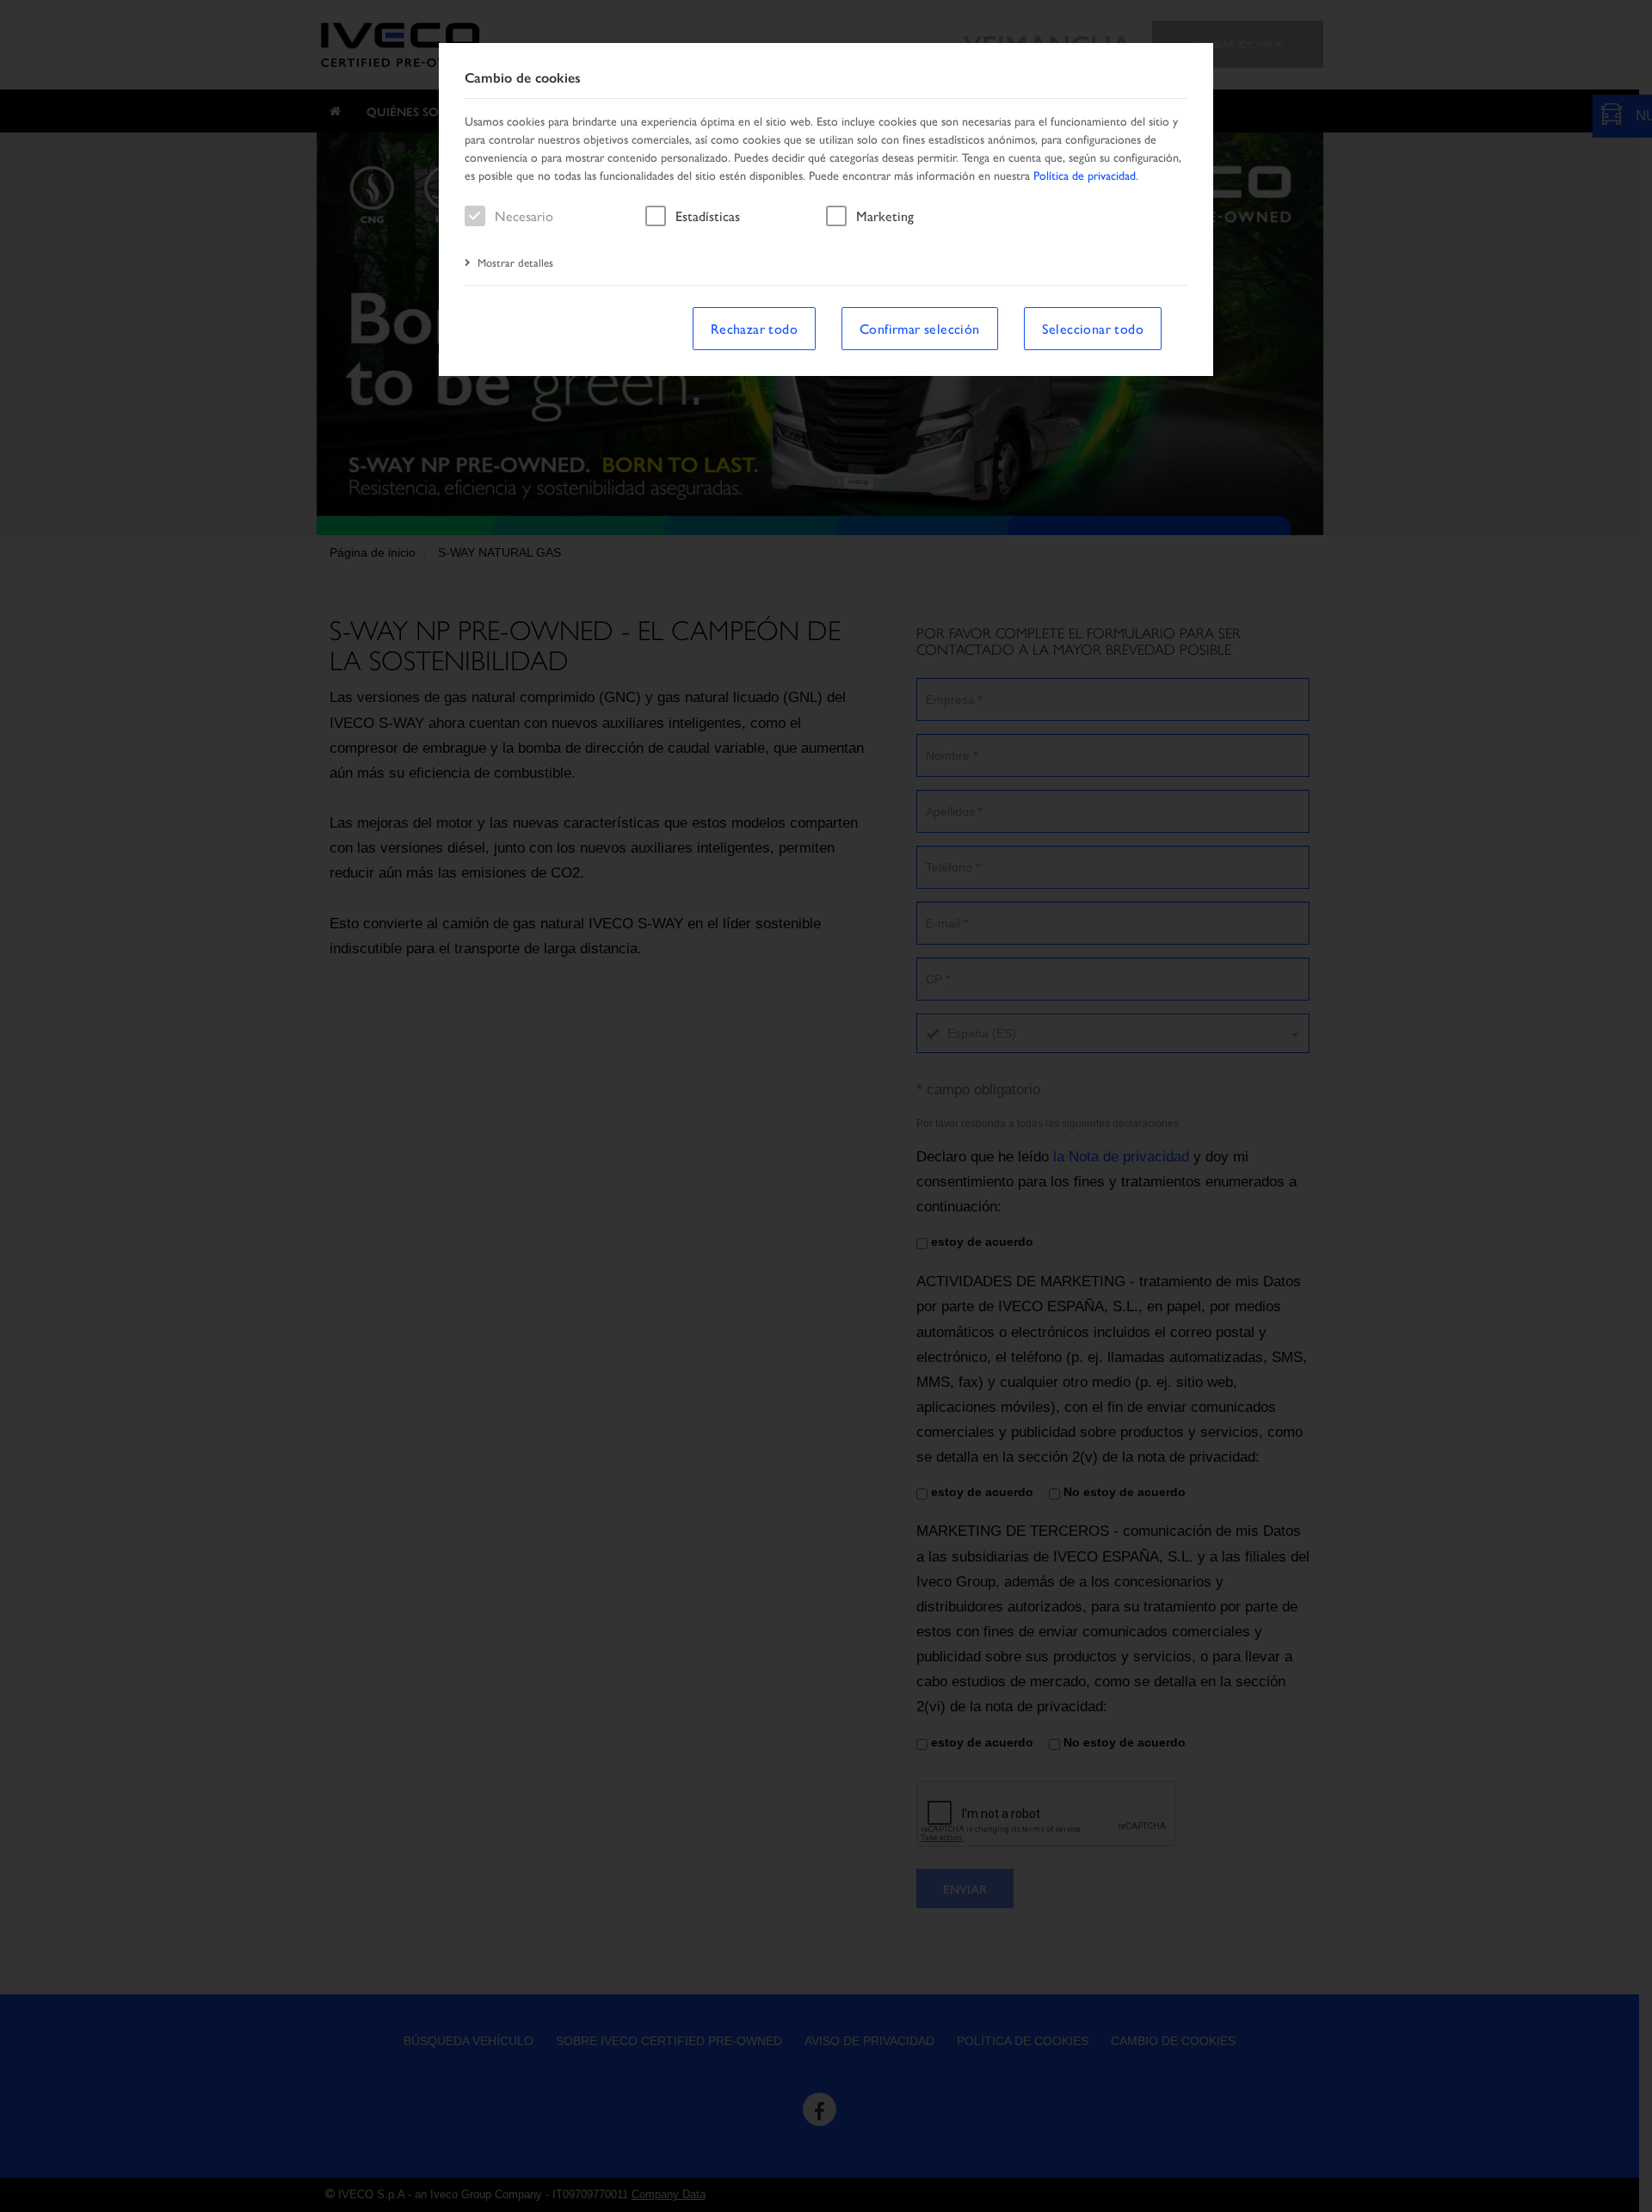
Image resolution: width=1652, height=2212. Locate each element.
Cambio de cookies (523, 78)
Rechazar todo (754, 328)
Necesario (524, 216)
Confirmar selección (920, 328)
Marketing (885, 216)
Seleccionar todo (1093, 328)
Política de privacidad (1085, 175)
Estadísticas (708, 216)
